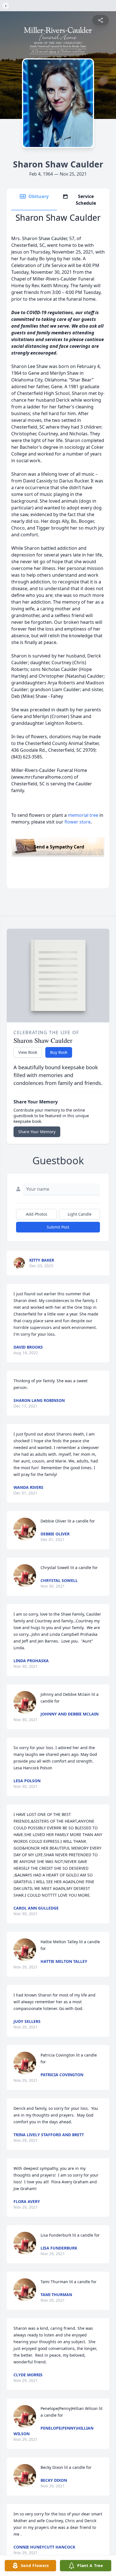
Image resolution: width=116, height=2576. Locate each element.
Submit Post (58, 1227)
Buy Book (59, 1052)
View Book (28, 1052)
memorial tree (83, 815)
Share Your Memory (37, 1132)
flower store (78, 822)
